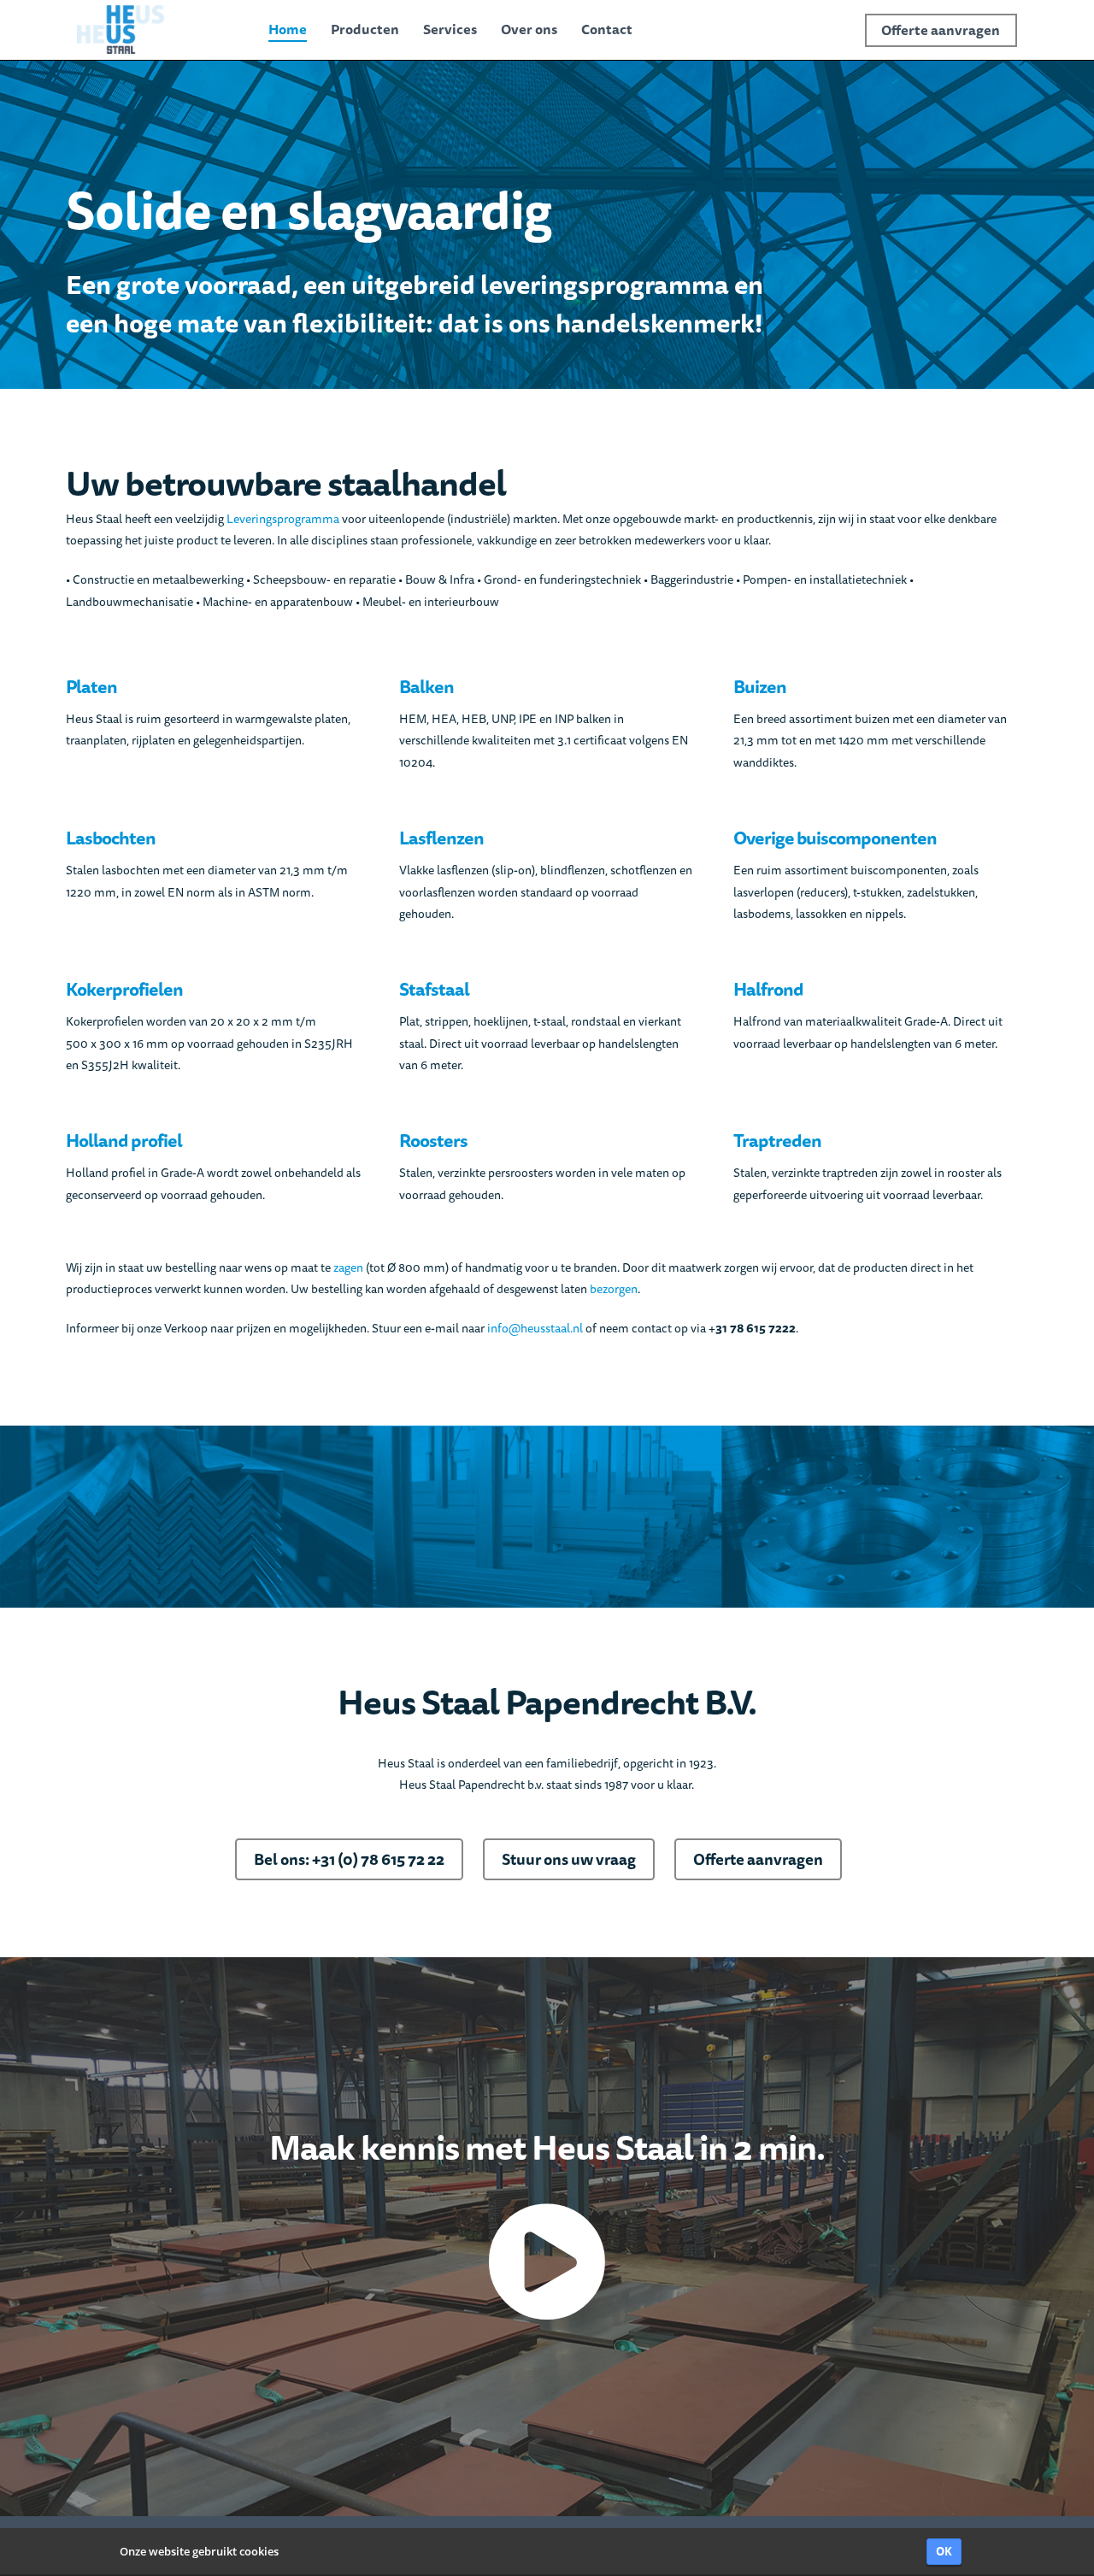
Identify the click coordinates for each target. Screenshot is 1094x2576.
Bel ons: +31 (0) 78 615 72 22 (349, 1859)
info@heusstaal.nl (535, 1328)
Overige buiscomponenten (835, 838)
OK (944, 2551)
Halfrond (768, 989)
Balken (426, 687)
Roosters (433, 1141)
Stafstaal (434, 989)
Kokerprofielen (124, 989)
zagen (348, 1267)
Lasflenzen (441, 838)
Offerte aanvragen (758, 1859)
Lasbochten (111, 838)
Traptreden (777, 1141)
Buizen (760, 687)
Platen (91, 687)
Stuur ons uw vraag (569, 1859)
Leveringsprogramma (283, 519)
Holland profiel (124, 1141)
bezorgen (614, 1289)
